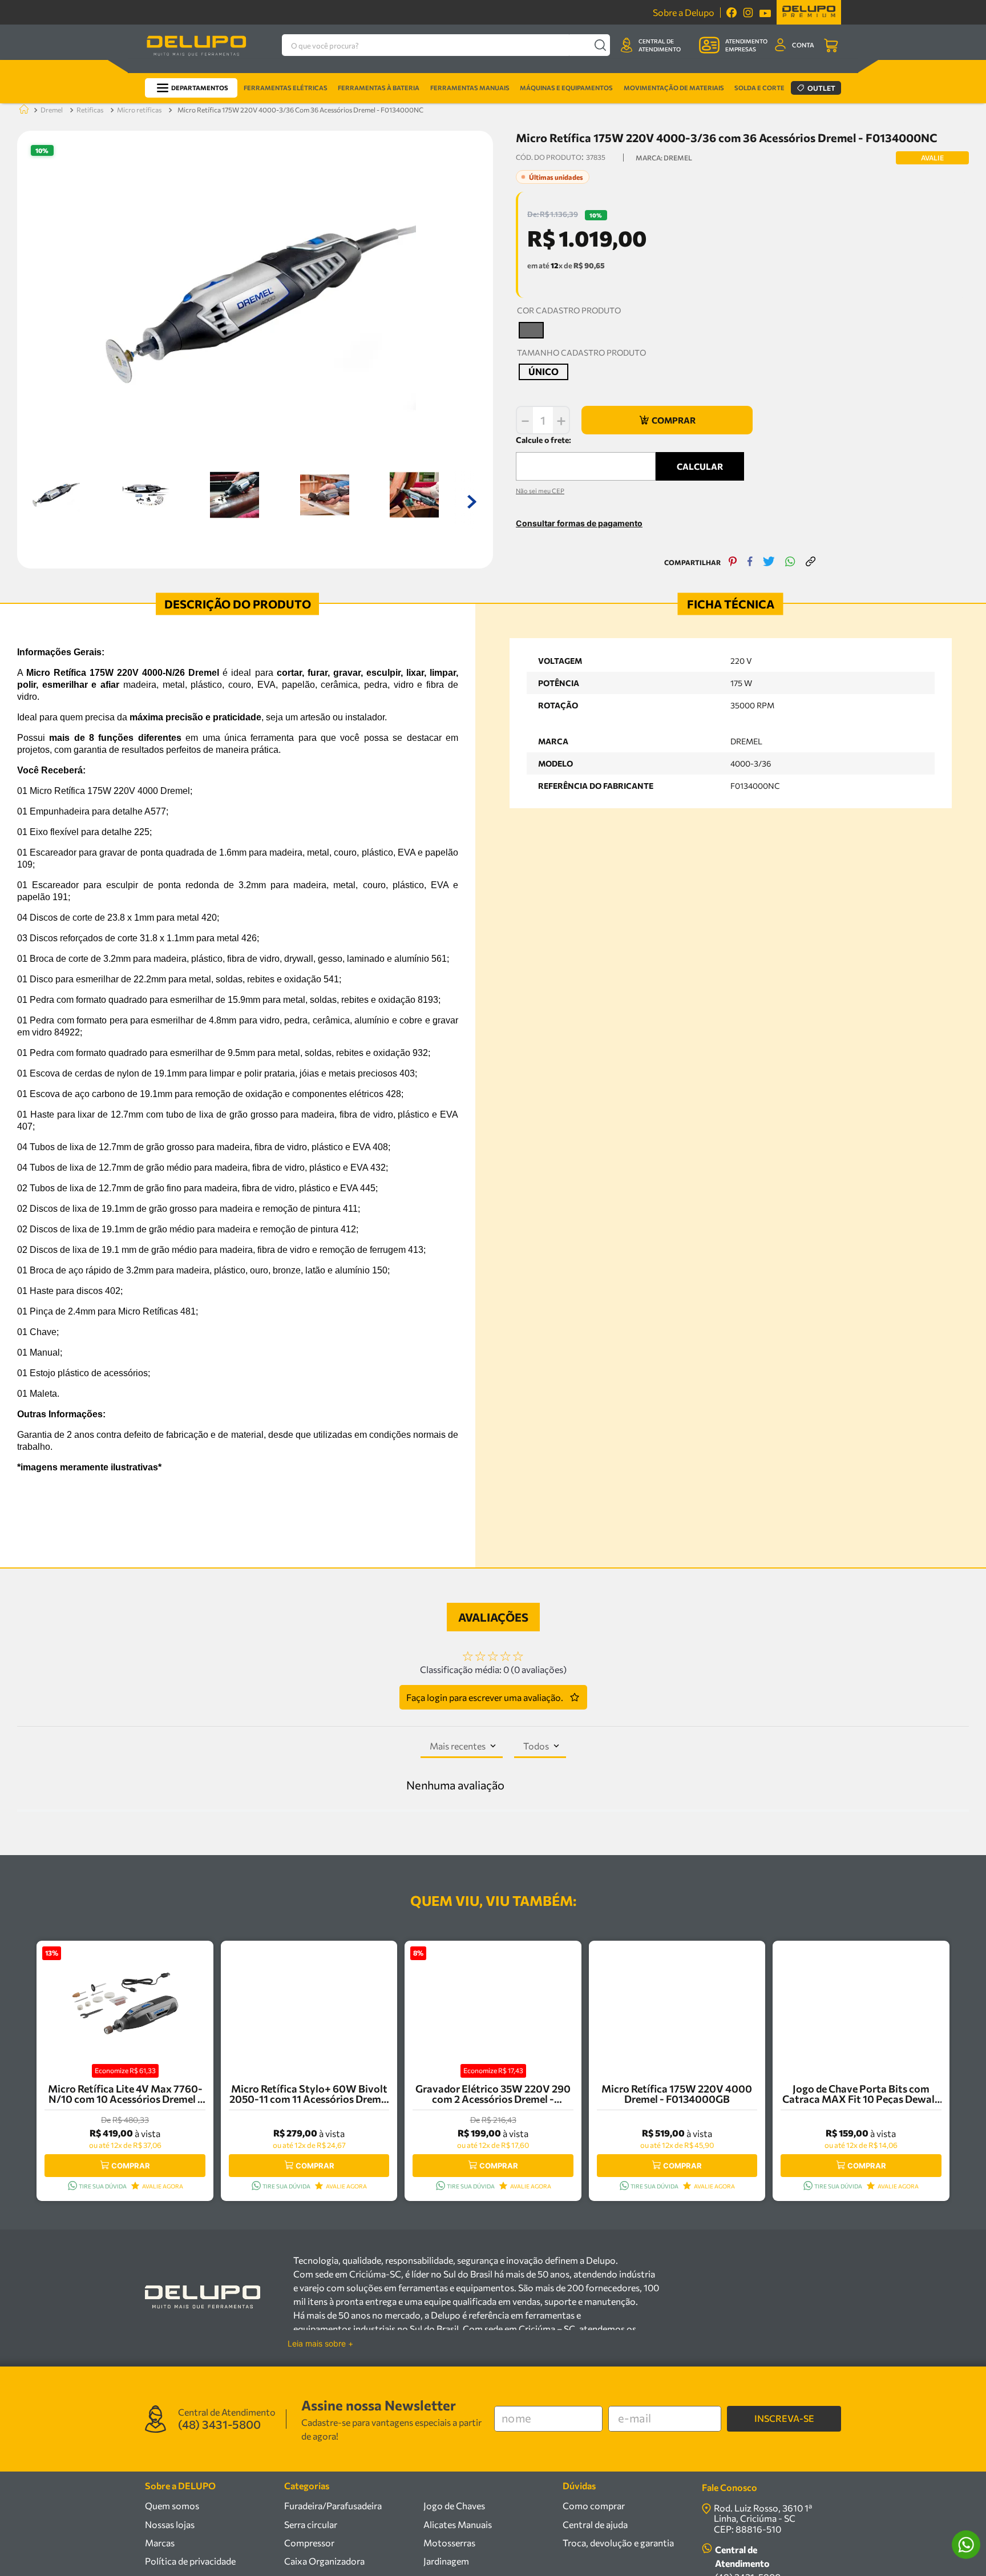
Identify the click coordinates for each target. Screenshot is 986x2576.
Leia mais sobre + (320, 2344)
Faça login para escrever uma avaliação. (485, 1697)
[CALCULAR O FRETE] (700, 466)
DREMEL (52, 110)
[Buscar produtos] (600, 45)
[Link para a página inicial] (22, 110)
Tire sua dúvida (103, 2186)
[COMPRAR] (667, 420)
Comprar (131, 2166)
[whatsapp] (790, 563)
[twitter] (769, 563)
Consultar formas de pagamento (579, 523)
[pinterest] (733, 563)
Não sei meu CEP (540, 491)
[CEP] (586, 457)
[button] (531, 330)
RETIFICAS (90, 110)
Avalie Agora (163, 2186)
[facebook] (750, 563)
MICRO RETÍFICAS (139, 110)
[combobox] (446, 45)
